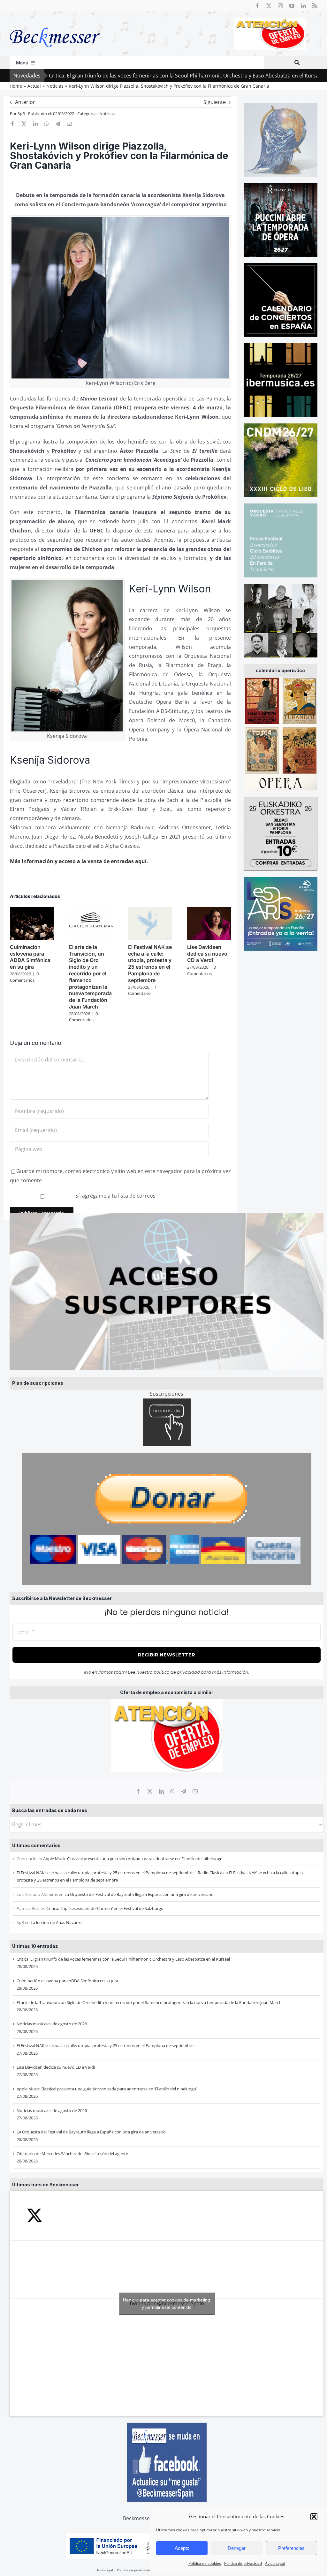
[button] (314, 2517)
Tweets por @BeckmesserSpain (167, 2304)
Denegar (237, 2548)
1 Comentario (142, 990)
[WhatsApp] (172, 1791)
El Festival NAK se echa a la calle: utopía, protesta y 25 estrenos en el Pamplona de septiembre (105, 2045)
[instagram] (280, 6)
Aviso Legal (275, 2563)
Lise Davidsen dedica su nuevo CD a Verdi (56, 2067)
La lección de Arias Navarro (56, 1922)
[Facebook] (138, 1791)
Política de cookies (205, 2563)
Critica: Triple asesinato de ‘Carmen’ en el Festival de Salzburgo (105, 1908)
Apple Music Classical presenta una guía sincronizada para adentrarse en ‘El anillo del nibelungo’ (133, 1859)
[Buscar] (297, 63)
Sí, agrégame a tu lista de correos (115, 1196)
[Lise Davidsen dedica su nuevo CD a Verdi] (209, 910)
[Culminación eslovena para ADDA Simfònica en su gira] (32, 910)
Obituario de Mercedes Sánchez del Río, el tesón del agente (72, 2154)
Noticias (107, 114)
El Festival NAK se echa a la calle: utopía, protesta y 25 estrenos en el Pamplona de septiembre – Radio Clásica (119, 1873)
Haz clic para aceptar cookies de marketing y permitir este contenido (167, 2304)
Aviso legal (105, 2570)
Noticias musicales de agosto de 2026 (52, 2024)
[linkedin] (303, 6)
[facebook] (257, 6)
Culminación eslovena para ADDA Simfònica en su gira (67, 1981)
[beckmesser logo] (55, 23)
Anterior (25, 102)
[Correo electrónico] (195, 1791)
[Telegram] (184, 1791)
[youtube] (292, 6)
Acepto (182, 2548)
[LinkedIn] (161, 1791)
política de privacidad (177, 1672)
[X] (150, 1791)
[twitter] (269, 6)
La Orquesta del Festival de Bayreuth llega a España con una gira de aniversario (139, 1894)
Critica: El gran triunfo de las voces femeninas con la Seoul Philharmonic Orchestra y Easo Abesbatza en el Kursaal (123, 1959)
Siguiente (215, 102)
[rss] (315, 6)
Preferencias (291, 2548)
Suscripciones (167, 1394)
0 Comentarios (24, 977)
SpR (21, 114)
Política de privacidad (243, 2563)
